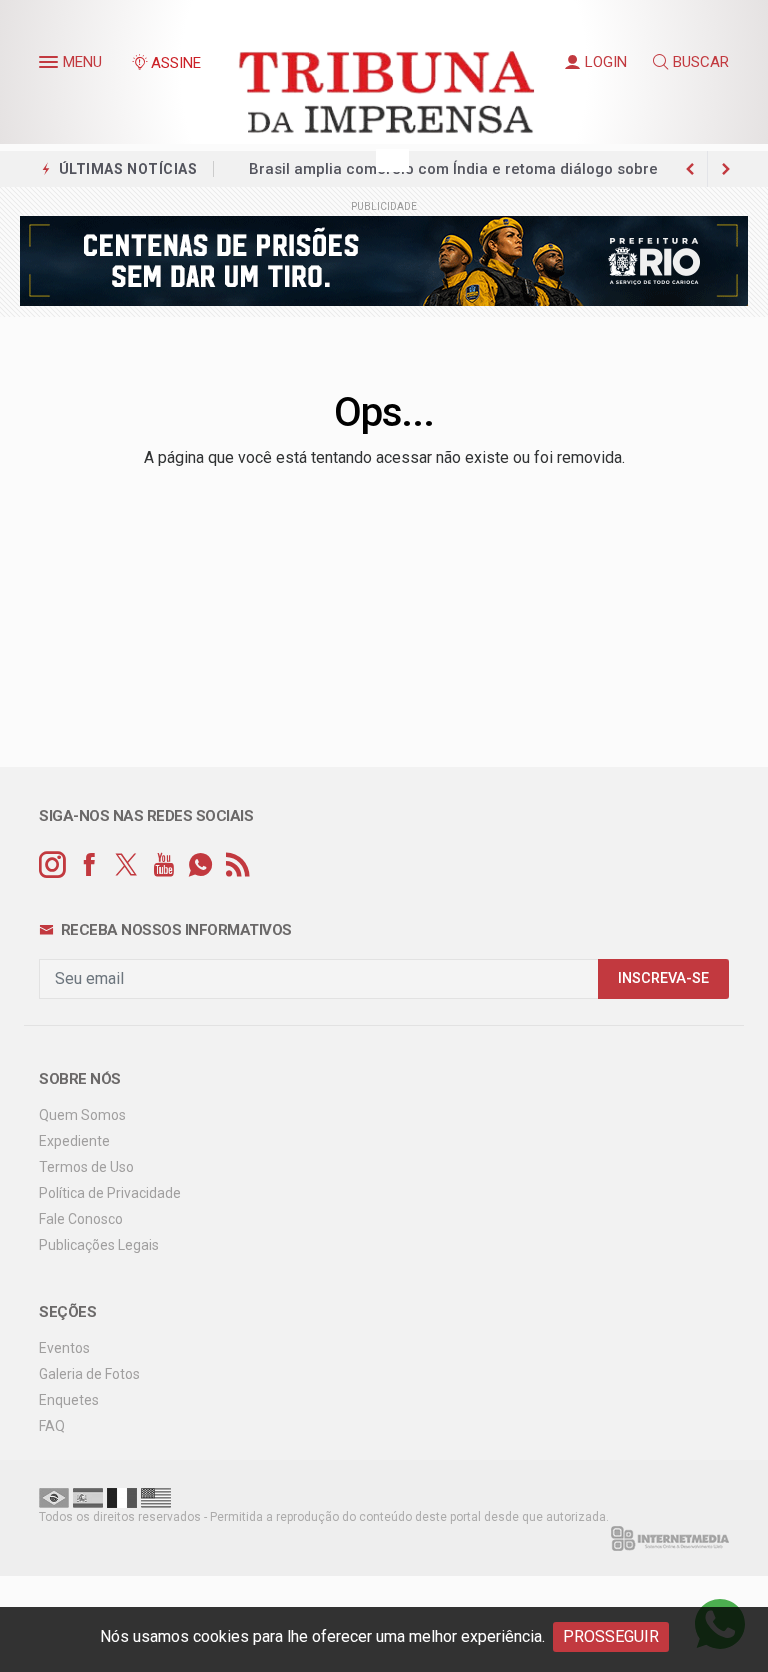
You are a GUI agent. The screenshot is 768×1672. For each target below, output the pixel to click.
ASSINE (176, 63)
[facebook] (89, 865)
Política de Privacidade (110, 1193)
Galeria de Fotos (89, 1374)
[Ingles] (156, 1497)
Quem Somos (82, 1115)
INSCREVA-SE (663, 978)
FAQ (52, 1426)
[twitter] (126, 865)
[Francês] (122, 1497)
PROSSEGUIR (611, 1636)
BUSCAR (701, 62)
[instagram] (52, 865)
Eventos (64, 1348)
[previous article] (726, 169)
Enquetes (69, 1400)
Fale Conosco (81, 1219)
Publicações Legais (99, 1245)
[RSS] (237, 865)
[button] (51, 66)
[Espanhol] (88, 1497)
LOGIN (606, 62)
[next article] (690, 169)
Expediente (74, 1141)
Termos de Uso (86, 1167)
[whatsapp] (200, 865)
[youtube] (163, 865)
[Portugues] (54, 1497)
